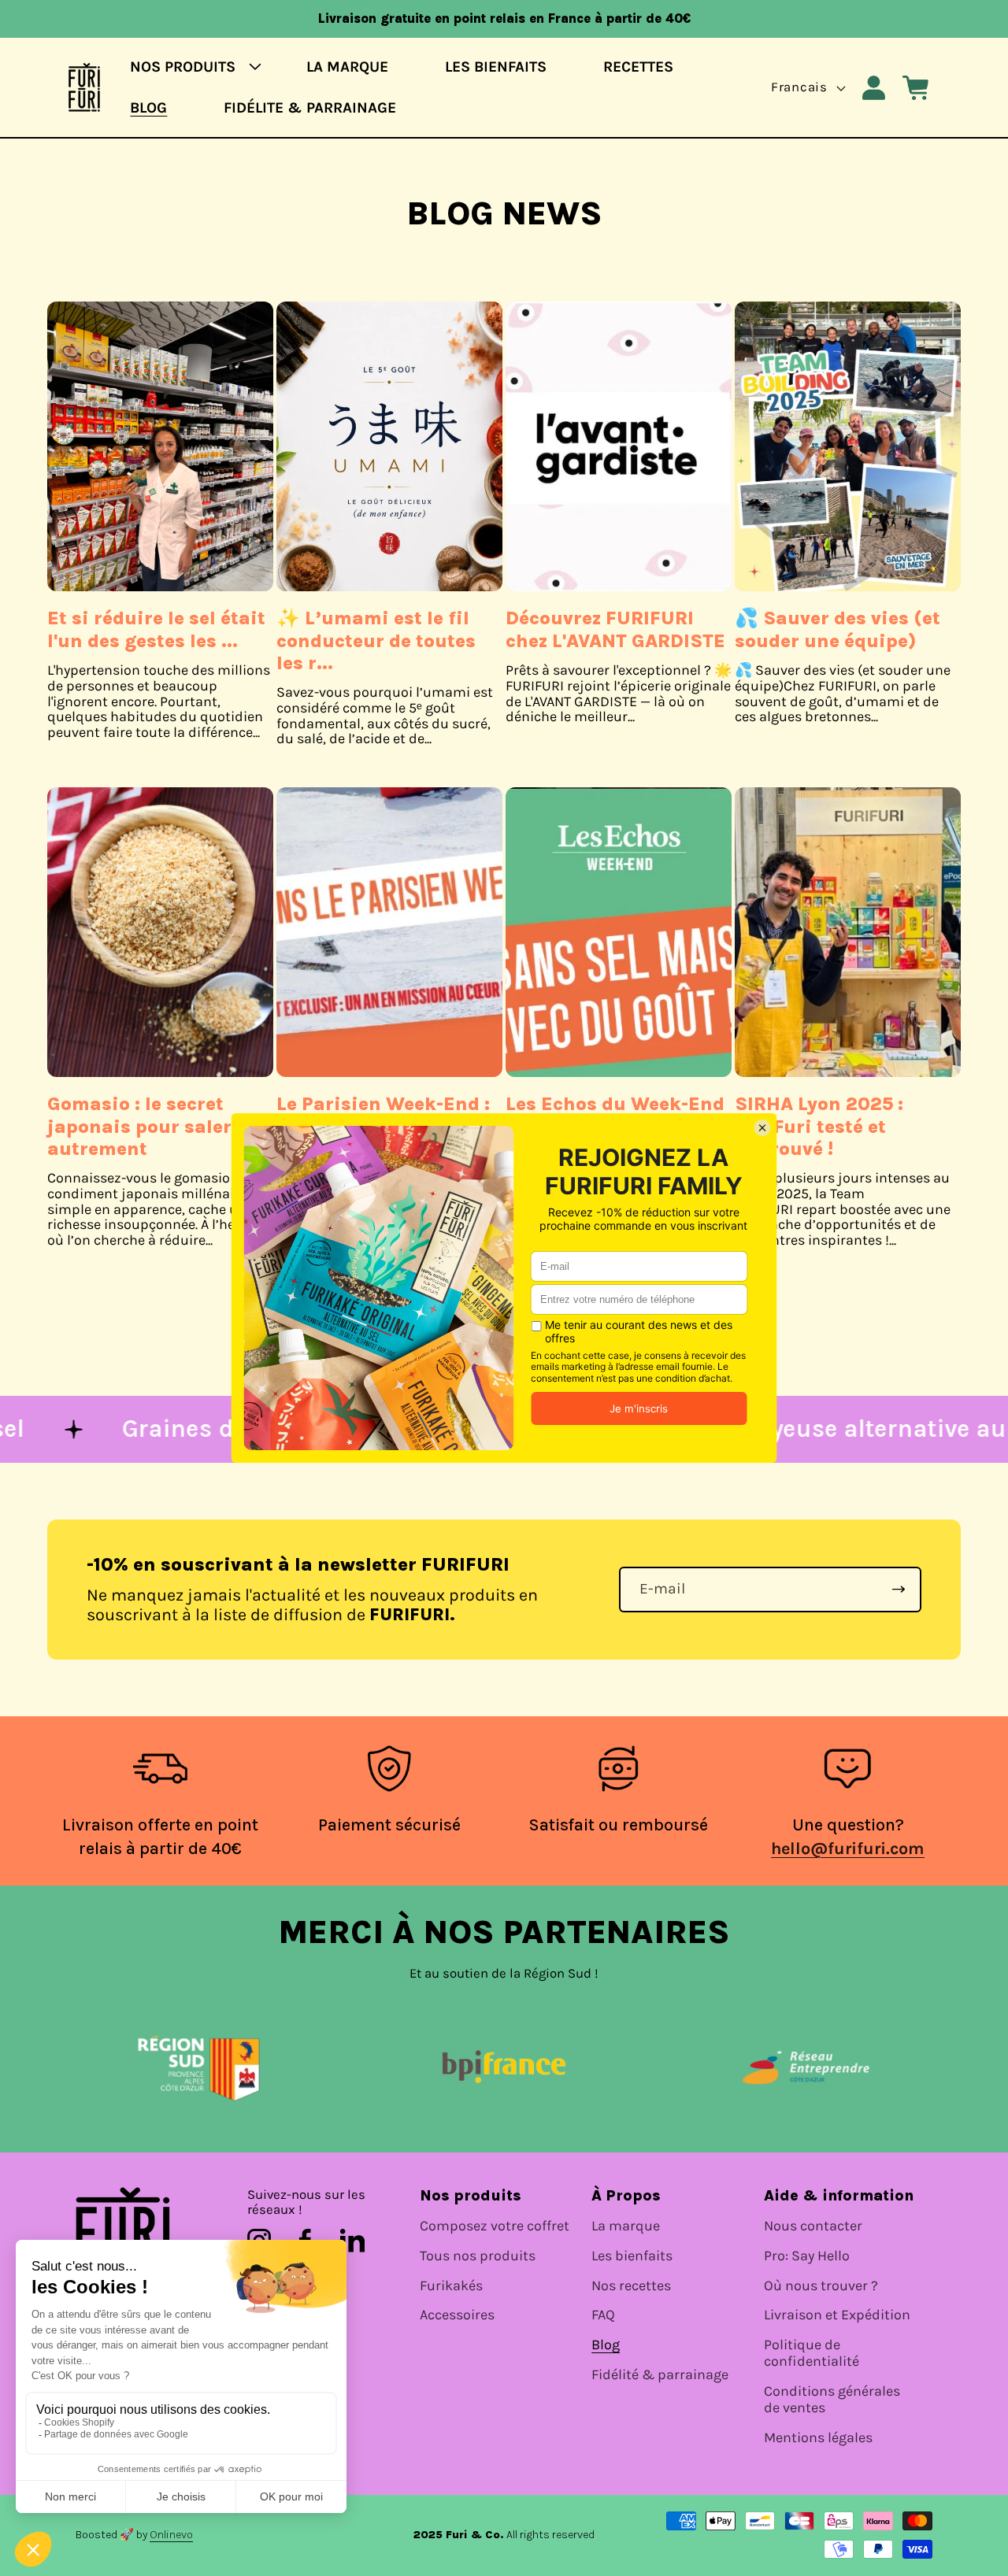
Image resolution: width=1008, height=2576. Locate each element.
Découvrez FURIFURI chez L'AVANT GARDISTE (615, 629)
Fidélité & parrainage (660, 2375)
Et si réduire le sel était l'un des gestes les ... (156, 629)
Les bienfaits (632, 2256)
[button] (190, 67)
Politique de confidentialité (812, 2353)
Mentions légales (818, 2438)
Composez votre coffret (495, 2226)
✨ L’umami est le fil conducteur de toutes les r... (376, 640)
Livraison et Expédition (837, 2315)
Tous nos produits (478, 2256)
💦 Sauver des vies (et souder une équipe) (838, 629)
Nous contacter (813, 2226)
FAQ (603, 2315)
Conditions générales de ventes (832, 2400)
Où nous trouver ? (821, 2286)
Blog (606, 2345)
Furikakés (451, 2286)
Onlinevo (171, 2535)
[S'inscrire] (899, 1590)
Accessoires (457, 2315)
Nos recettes (631, 2286)
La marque (626, 2226)
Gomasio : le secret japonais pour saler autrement (139, 1126)
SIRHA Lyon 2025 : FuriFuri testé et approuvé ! (819, 1126)
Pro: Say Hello (807, 2256)
